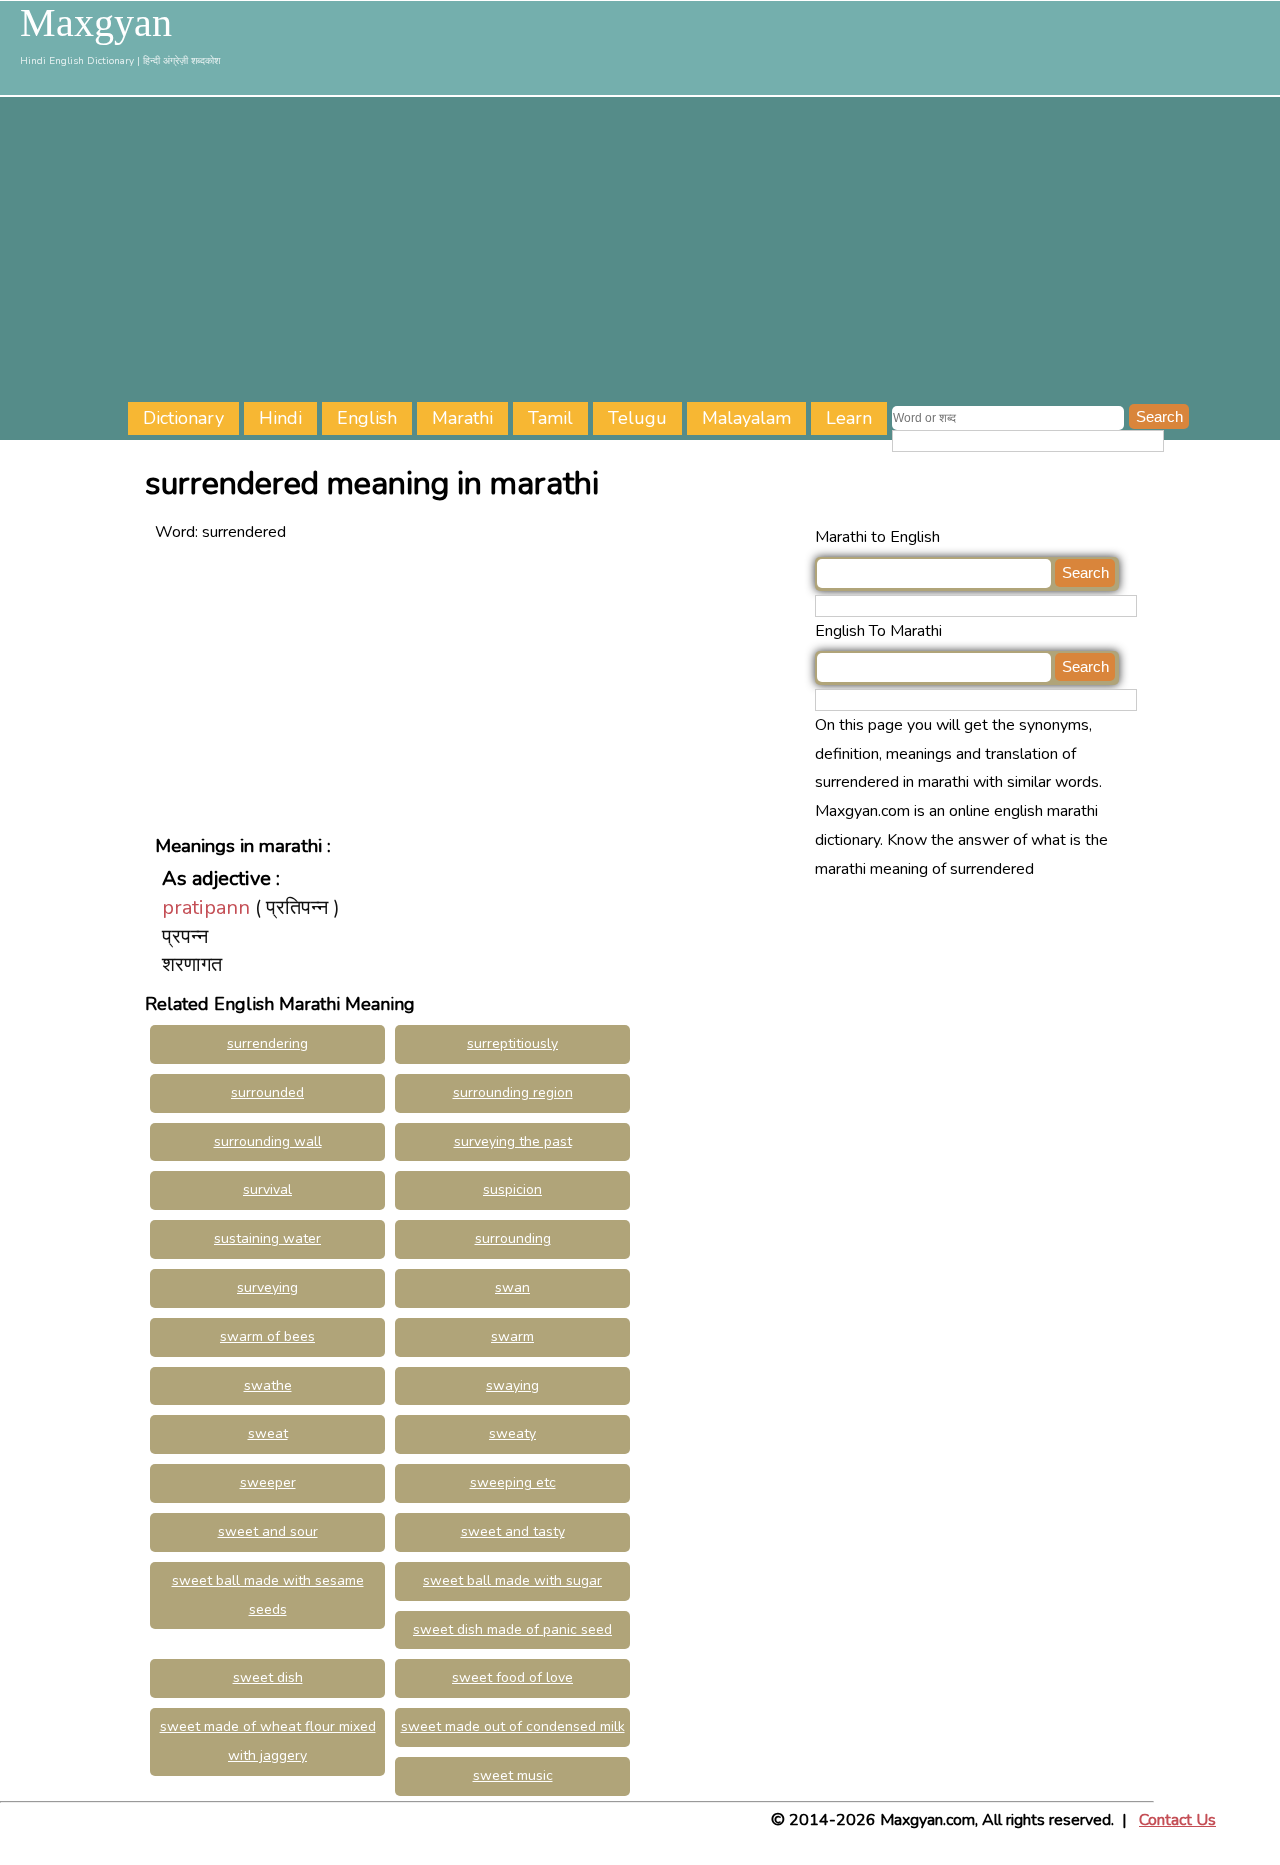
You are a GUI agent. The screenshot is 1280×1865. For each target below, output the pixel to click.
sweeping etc (513, 1482)
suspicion (512, 1189)
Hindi (280, 418)
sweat (268, 1433)
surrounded (267, 1092)
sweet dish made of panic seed (512, 1629)
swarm (512, 1336)
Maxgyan (96, 23)
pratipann (206, 907)
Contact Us (1177, 1820)
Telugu (637, 418)
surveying (267, 1287)
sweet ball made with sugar (512, 1580)
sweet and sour (268, 1531)
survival (267, 1189)
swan (512, 1287)
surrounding (513, 1238)
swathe (268, 1385)
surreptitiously (512, 1043)
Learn (849, 418)
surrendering (267, 1043)
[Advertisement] (704, 252)
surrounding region (513, 1092)
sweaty (512, 1433)
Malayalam (746, 418)
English (367, 418)
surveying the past (513, 1141)
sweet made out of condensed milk (513, 1726)
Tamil (550, 418)
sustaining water (267, 1238)
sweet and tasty (513, 1531)
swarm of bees (267, 1336)
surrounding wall (268, 1141)
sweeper (268, 1482)
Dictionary (183, 418)
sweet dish (268, 1677)
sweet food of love (512, 1677)
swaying (512, 1385)
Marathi (462, 418)
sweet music (513, 1775)
